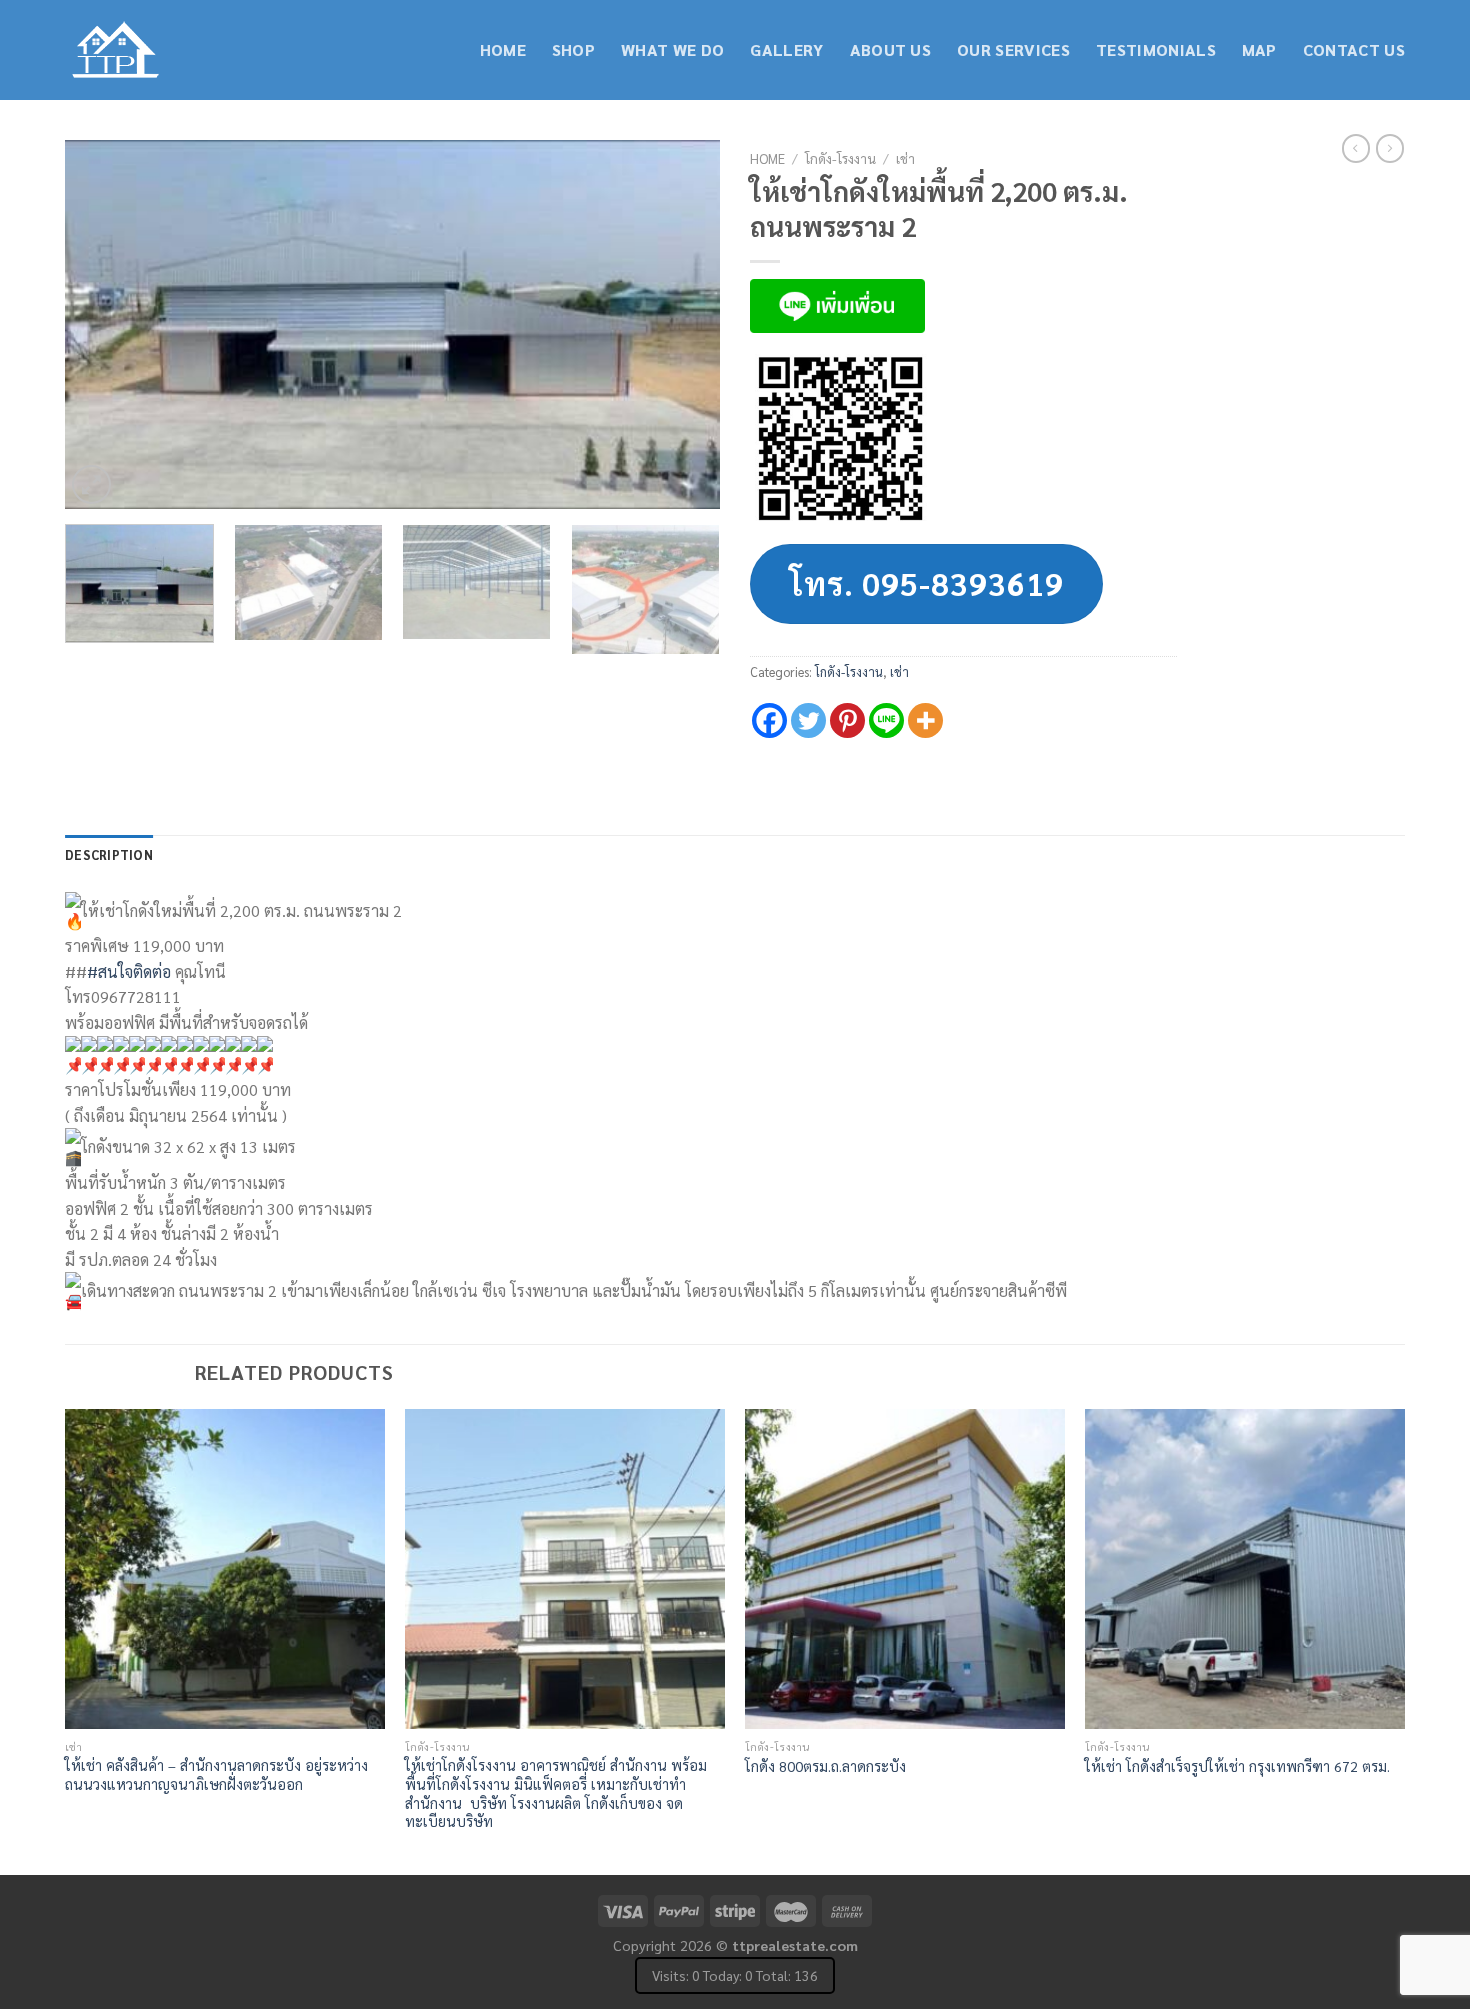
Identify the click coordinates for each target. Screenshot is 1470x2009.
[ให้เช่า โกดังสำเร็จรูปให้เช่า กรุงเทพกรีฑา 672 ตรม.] (1245, 1569)
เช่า (905, 158)
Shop (573, 49)
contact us (1354, 49)
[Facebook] (769, 720)
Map (1259, 49)
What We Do (672, 49)
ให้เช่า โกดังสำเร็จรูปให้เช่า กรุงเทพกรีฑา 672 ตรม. (1237, 1766)
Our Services (1013, 49)
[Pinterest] (847, 720)
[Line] (886, 720)
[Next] (682, 325)
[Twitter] (808, 720)
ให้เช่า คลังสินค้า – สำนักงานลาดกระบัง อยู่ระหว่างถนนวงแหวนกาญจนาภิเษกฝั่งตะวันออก (216, 1774)
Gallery (786, 49)
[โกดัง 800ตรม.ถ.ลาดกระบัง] (905, 1569)
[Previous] (103, 325)
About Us (891, 49)
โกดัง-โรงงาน (840, 158)
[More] (925, 720)
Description (109, 854)
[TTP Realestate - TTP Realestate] (165, 50)
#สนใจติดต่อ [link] (129, 971)
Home (503, 49)
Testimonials (1156, 49)
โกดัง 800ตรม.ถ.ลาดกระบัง (825, 1766)
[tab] (109, 855)
